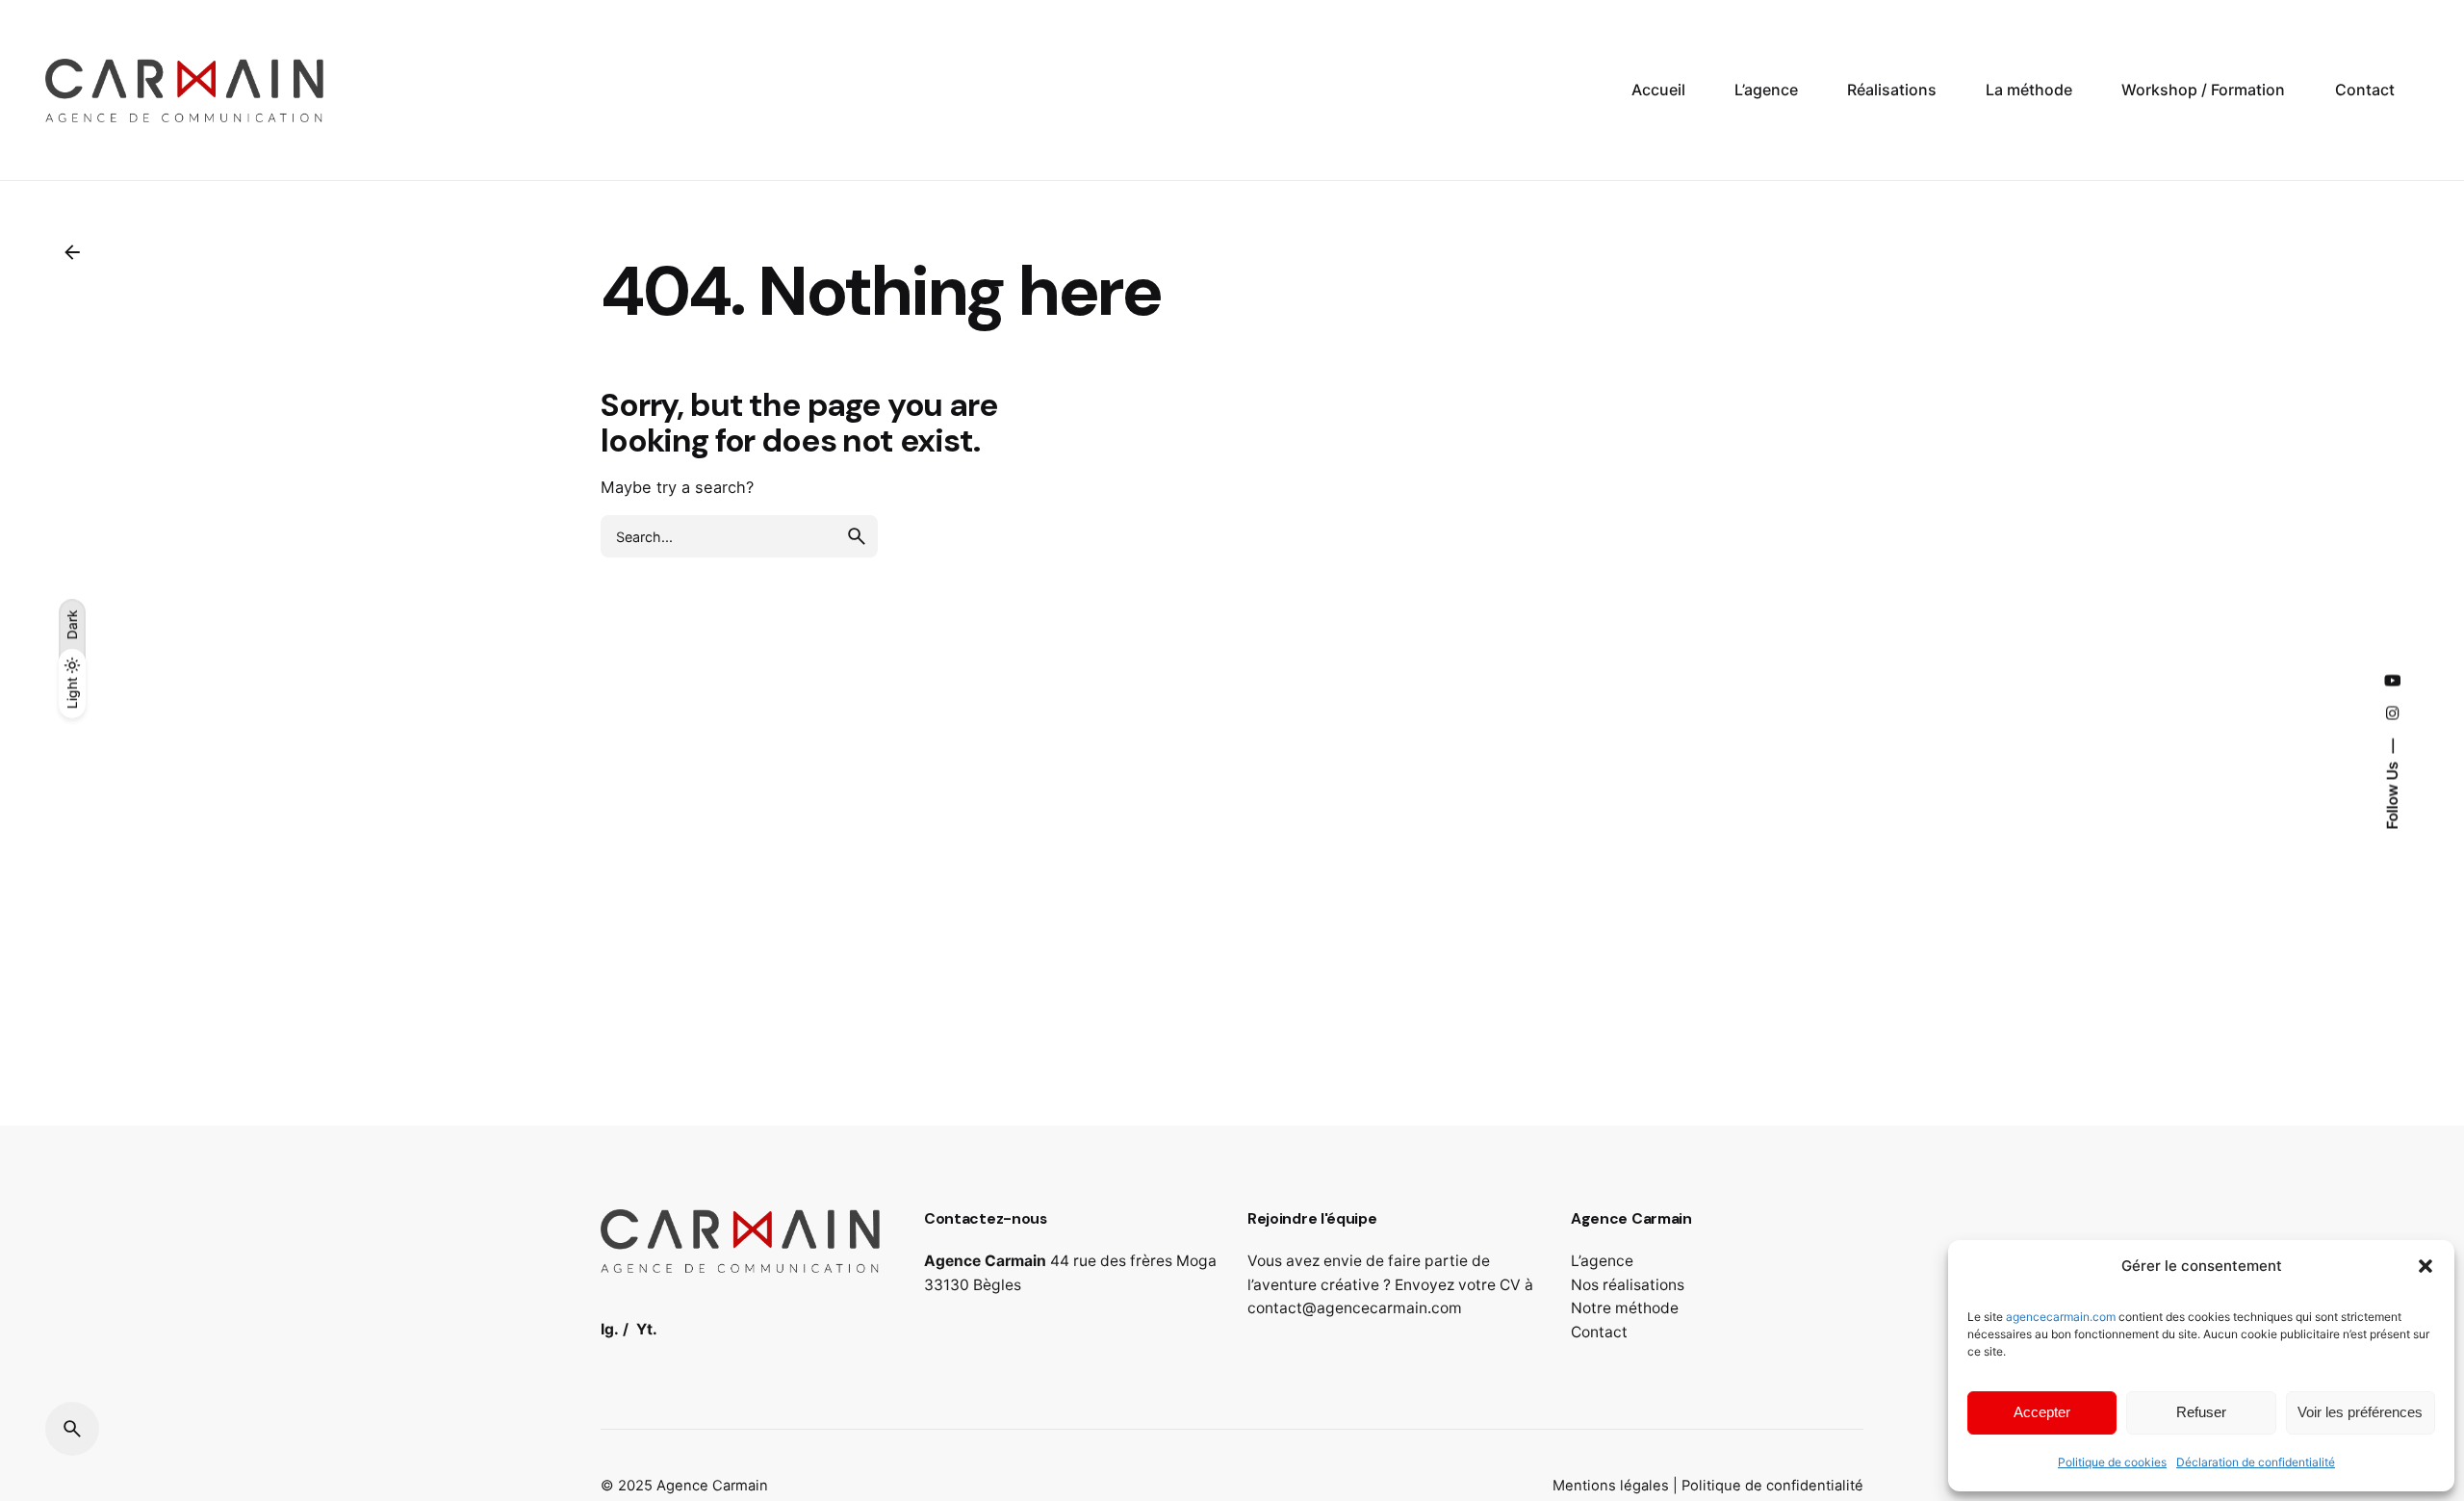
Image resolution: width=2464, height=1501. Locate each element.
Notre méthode (1625, 1308)
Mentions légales (1611, 1486)
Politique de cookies (2112, 1462)
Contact (1599, 1332)
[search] (857, 536)
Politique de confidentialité (1772, 1486)
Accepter (2042, 1412)
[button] (2425, 1266)
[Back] (72, 252)
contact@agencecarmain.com (1355, 1308)
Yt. (647, 1329)
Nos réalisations (1628, 1285)
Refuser (2201, 1412)
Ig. (610, 1329)
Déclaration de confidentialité (2256, 1462)
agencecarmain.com (2061, 1317)
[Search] (72, 1429)
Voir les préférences (2360, 1412)
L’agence (1602, 1261)
